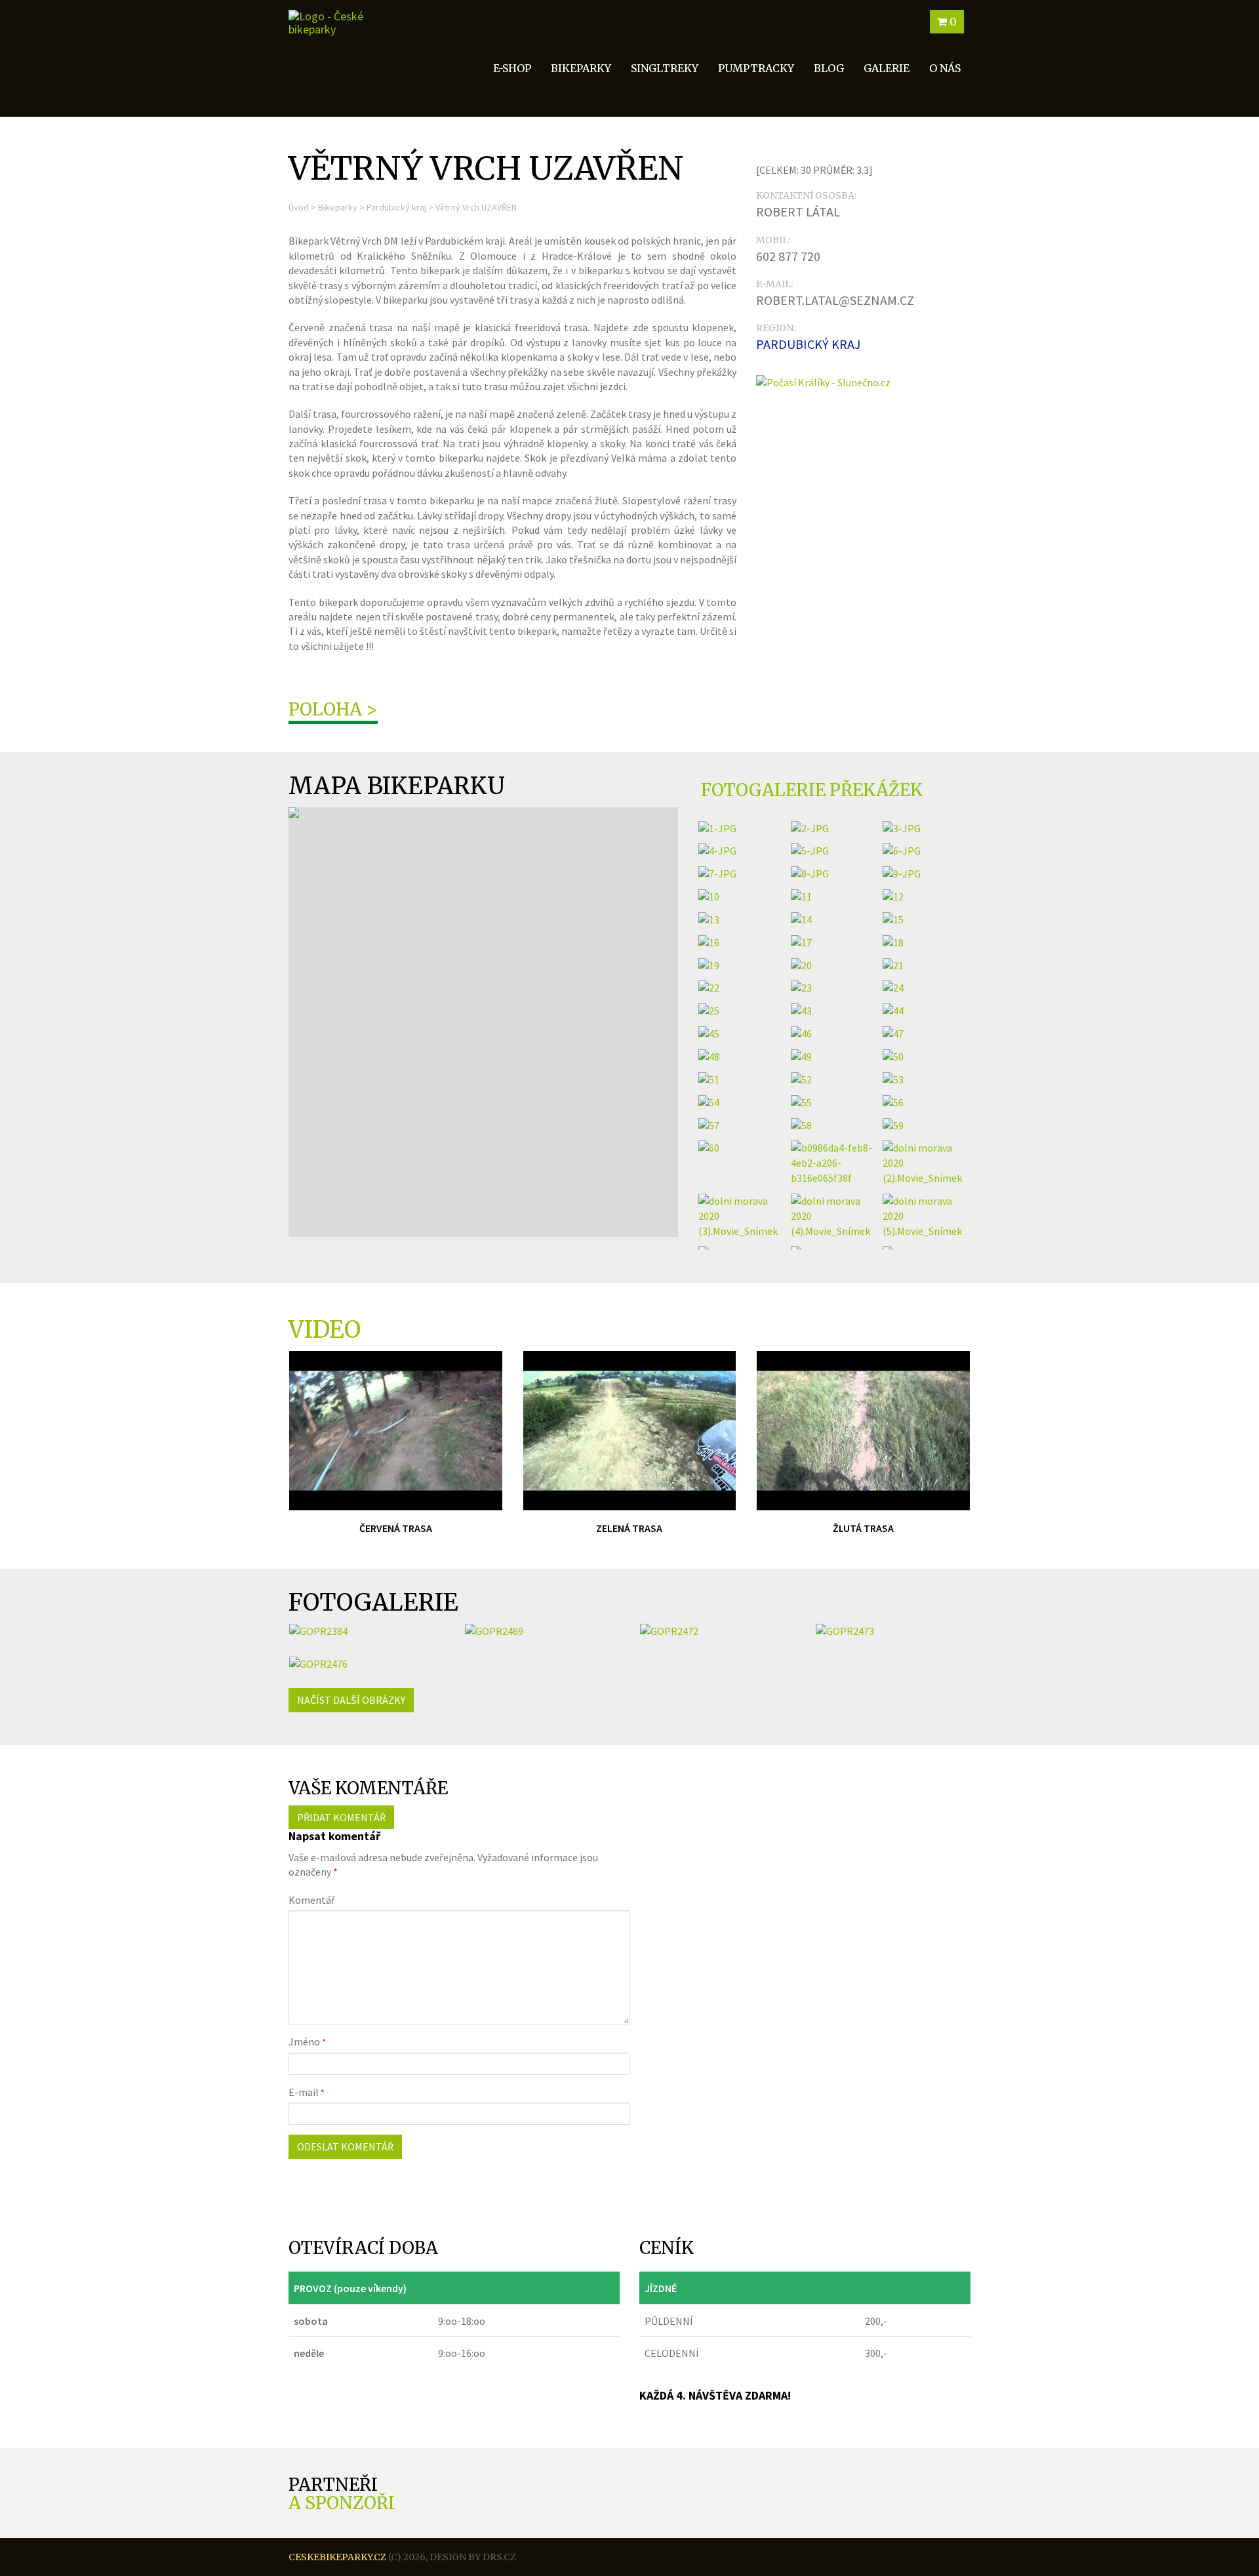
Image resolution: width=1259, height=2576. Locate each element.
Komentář (312, 1900)
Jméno (307, 2042)
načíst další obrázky (351, 1700)
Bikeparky (338, 207)
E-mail (307, 2092)
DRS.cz (499, 2557)
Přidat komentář (341, 1817)
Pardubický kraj (396, 207)
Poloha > (333, 709)
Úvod (299, 207)
